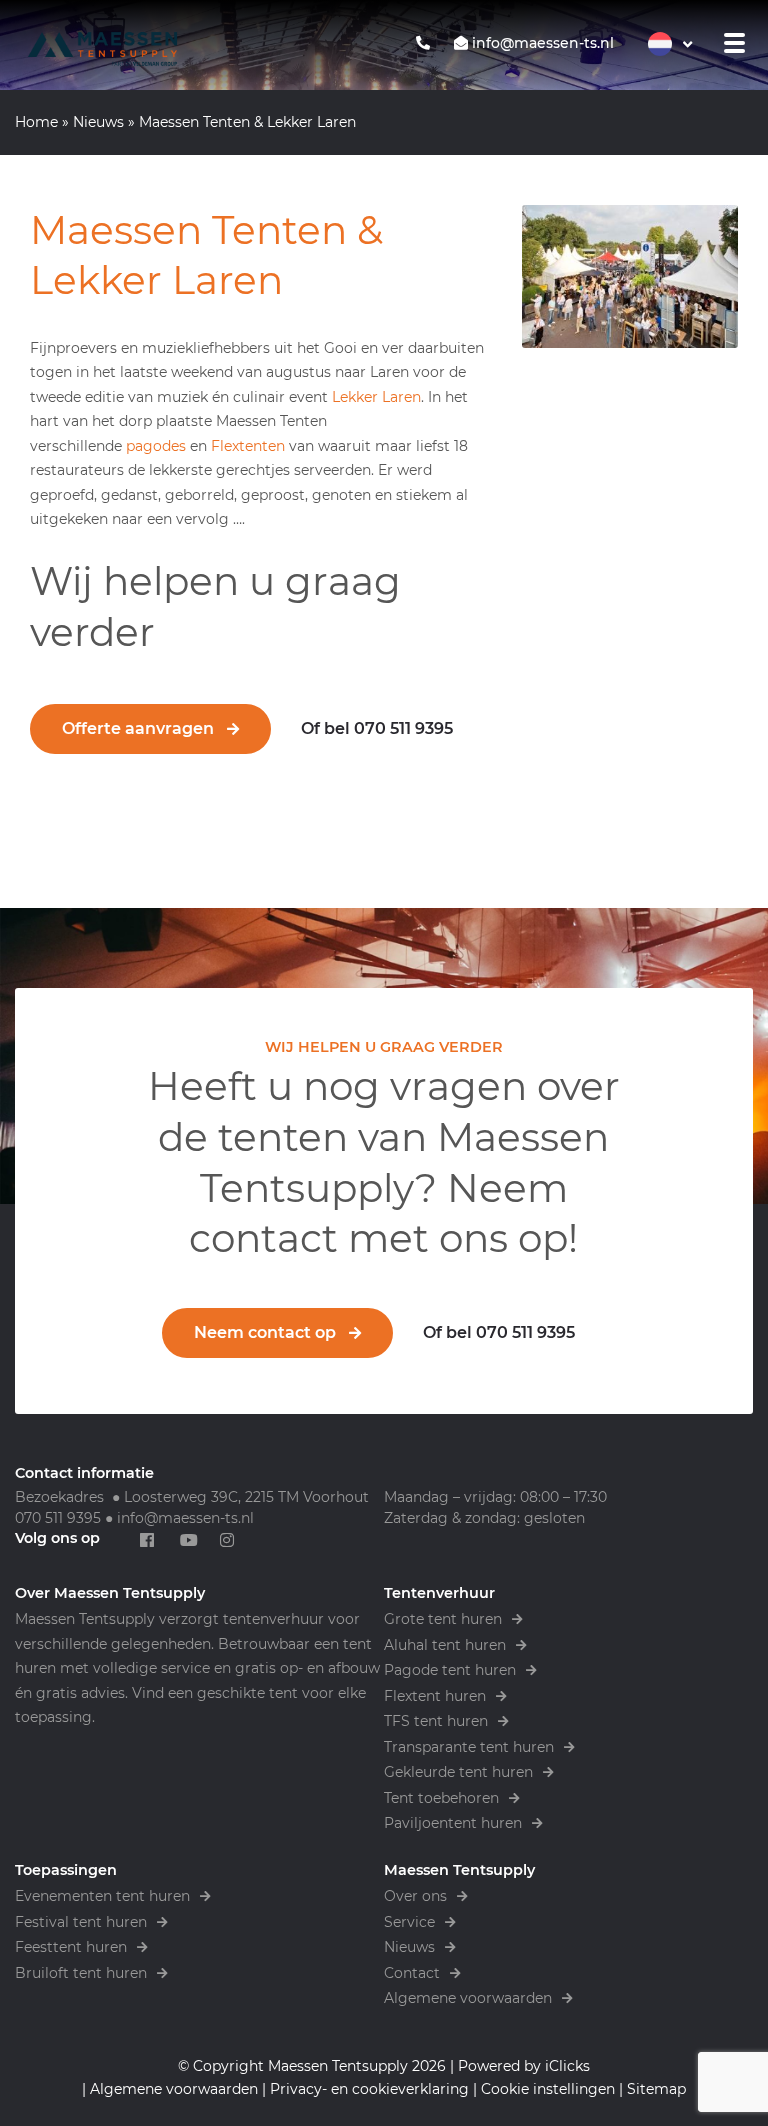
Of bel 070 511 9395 (377, 728)
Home (36, 122)
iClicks (567, 2066)
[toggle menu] (735, 43)
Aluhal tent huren (445, 1645)
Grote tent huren (443, 1619)
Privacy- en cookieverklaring (369, 2089)
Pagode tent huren (450, 1670)
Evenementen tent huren (102, 1896)
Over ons (415, 1896)
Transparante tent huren (469, 1747)
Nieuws (98, 122)
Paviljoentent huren (453, 1823)
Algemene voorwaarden (468, 1998)
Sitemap (656, 2089)
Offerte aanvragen (138, 728)
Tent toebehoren (441, 1798)
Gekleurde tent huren (458, 1772)
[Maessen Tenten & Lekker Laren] (630, 277)
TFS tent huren (436, 1721)
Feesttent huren (71, 1947)
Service (409, 1922)
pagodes (158, 446)
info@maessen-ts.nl (185, 1518)
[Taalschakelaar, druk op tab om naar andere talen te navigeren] (670, 44)
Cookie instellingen (548, 2089)
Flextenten (250, 446)
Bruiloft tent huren (81, 1973)
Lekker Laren (376, 397)
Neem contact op (265, 1332)
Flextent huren (435, 1696)
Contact (412, 1973)
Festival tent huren (81, 1922)
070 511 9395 (58, 1518)
